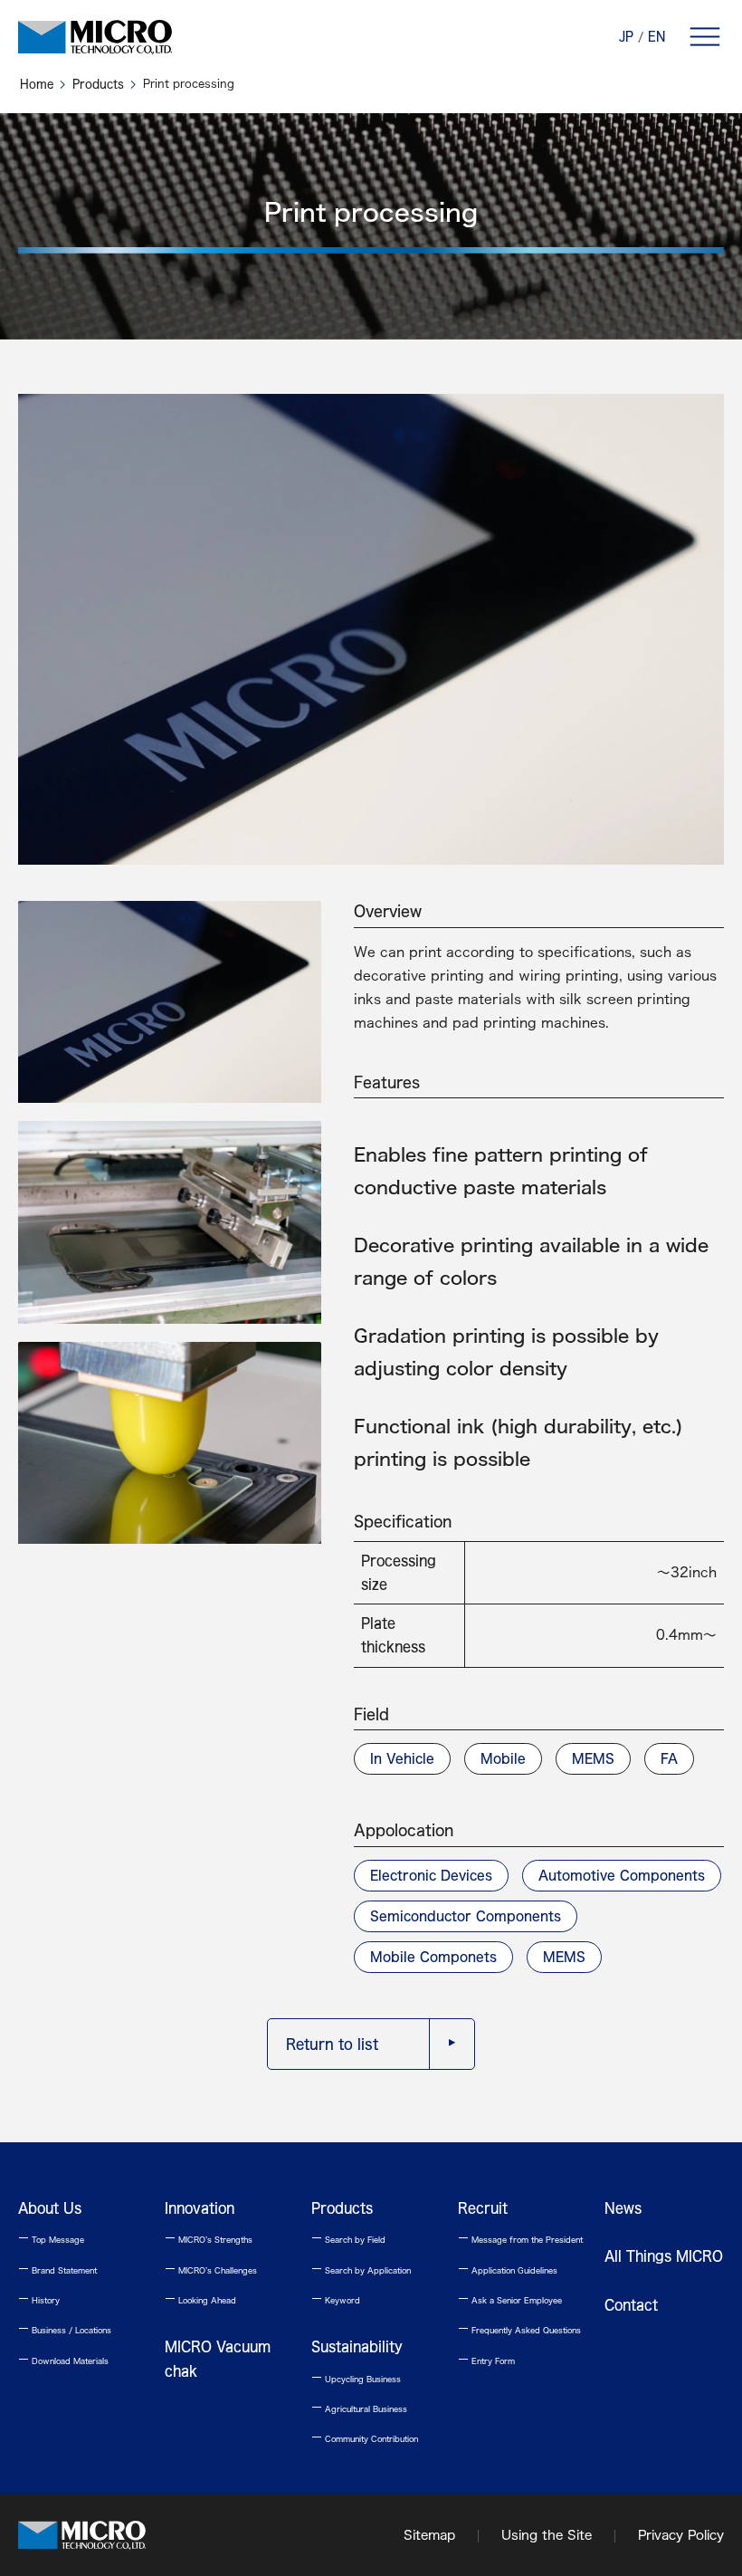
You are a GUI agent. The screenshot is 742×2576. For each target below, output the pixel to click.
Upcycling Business (356, 2379)
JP (626, 37)
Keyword (336, 2300)
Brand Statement (57, 2270)
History (39, 2300)
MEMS (593, 1758)
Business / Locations (65, 2330)
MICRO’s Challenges (211, 2270)
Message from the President (520, 2240)
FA (669, 1758)
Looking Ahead (200, 2300)
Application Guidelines (508, 2270)
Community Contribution (365, 2439)
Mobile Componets (433, 1957)
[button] (705, 36)
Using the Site (547, 2535)
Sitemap (429, 2535)
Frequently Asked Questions (519, 2330)
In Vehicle (402, 1758)
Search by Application (361, 2270)
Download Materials (63, 2361)
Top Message (51, 2240)
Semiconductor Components (466, 1916)
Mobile (503, 1758)
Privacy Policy (681, 2535)
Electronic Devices (431, 1875)
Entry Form (486, 2361)
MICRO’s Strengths (209, 2240)
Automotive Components (622, 1875)
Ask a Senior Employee (510, 2300)
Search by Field (348, 2240)
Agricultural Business (359, 2409)
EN (656, 37)
